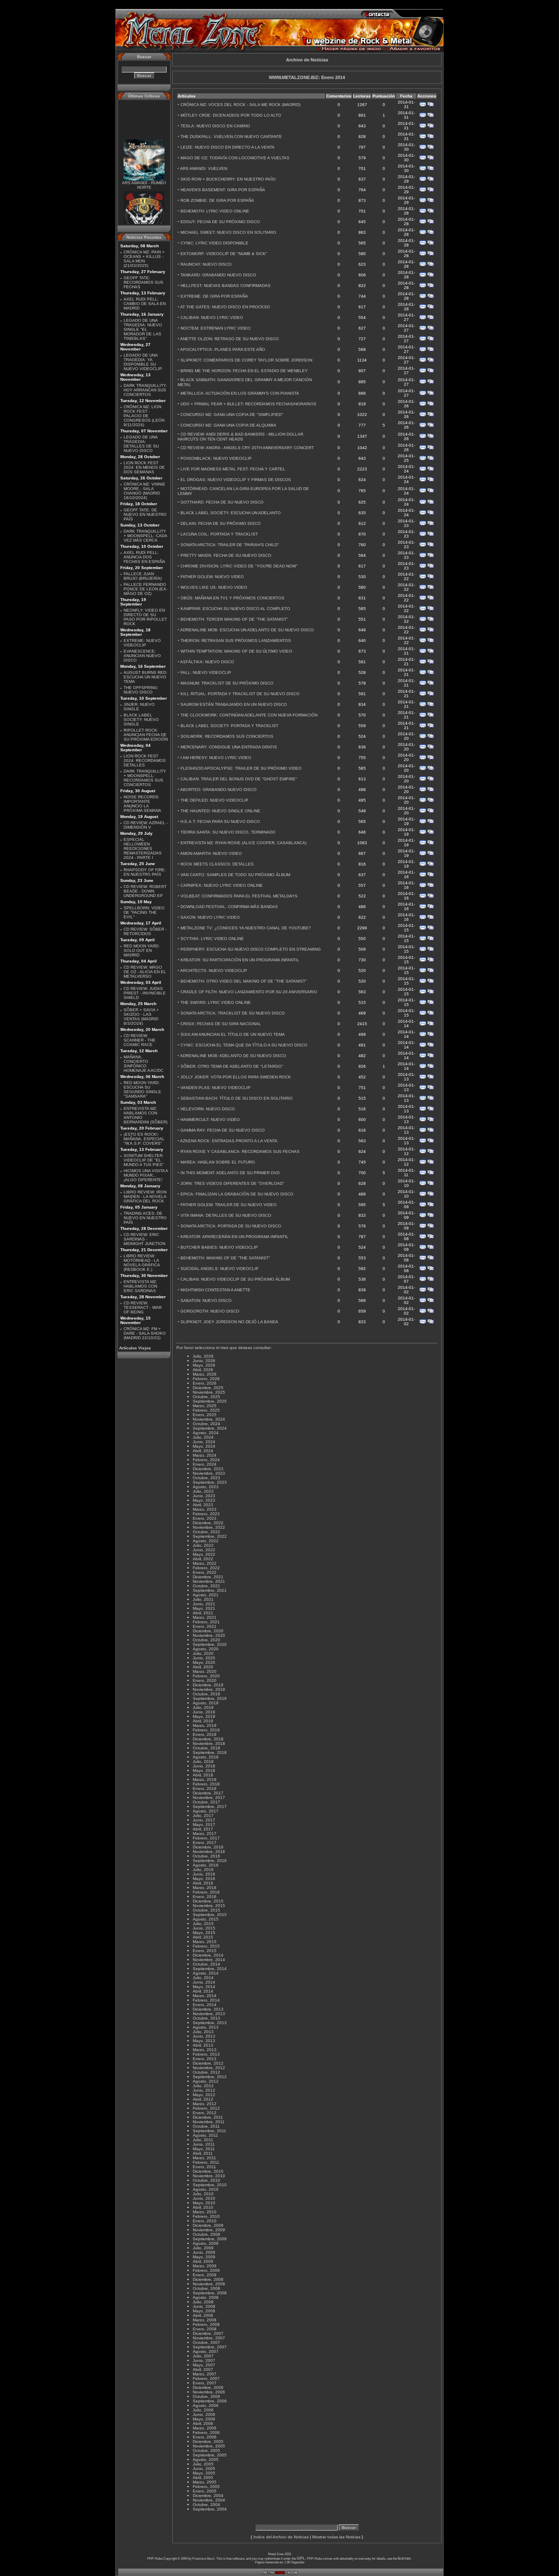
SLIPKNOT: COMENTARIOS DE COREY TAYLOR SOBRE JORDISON (246, 360)
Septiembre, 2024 (210, 1428)
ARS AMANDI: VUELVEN (204, 168)
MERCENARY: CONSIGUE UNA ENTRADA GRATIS (229, 747)
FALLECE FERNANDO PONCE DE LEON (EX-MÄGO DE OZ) (145, 589)
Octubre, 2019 (206, 1694)
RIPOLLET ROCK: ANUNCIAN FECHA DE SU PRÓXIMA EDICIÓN (146, 735)
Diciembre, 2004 (208, 2496)
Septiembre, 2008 (210, 2293)
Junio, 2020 (204, 1658)
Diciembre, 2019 (208, 1685)
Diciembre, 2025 (208, 1388)
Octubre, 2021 (206, 1586)
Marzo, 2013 (205, 2050)
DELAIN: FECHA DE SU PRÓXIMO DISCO (221, 523)
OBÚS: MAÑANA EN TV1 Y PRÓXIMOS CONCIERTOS (232, 598)
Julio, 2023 (203, 1491)
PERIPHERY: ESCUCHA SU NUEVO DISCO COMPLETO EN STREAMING (251, 949)
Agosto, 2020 (206, 1649)
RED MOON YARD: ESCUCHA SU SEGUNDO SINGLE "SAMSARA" (142, 1089)
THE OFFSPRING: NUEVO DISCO (141, 690)
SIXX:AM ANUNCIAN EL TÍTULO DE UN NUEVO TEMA (233, 1034)
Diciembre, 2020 (208, 1631)
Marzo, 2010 (205, 2212)
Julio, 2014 (203, 1978)
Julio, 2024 (203, 1437)
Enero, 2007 (205, 2383)
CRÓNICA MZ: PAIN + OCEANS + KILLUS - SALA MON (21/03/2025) (144, 259)
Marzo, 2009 (205, 2266)
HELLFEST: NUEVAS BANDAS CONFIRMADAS (225, 286)
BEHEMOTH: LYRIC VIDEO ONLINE (215, 211)
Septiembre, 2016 (210, 1861)
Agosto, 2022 (206, 1541)
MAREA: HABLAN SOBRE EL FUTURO (218, 1162)
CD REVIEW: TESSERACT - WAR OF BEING (143, 1307)
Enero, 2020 (205, 1680)
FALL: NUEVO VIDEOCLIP (206, 672)
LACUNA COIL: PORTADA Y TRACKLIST (219, 534)
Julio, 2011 (203, 2140)
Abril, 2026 (203, 1370)
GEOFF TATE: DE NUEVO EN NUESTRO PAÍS (145, 514)
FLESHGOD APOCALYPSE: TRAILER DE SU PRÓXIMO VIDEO (241, 768)
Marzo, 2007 (205, 2374)
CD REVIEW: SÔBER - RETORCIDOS (145, 931)
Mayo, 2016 (204, 1879)
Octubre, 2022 (206, 1532)
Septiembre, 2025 (210, 1401)
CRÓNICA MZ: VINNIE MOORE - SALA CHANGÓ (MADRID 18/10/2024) (144, 491)
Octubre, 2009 (206, 2234)
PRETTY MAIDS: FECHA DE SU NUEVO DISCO (226, 555)
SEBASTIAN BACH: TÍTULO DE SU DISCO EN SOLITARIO (237, 1098)
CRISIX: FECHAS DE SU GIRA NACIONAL (221, 1024)
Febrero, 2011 (206, 2162)
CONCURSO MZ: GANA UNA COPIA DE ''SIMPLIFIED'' (232, 415)
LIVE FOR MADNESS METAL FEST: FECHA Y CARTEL (233, 469)
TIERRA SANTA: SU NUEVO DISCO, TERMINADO (228, 832)
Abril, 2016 (203, 1883)
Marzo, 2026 (205, 1374)
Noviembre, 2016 (209, 1852)
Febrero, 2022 (206, 1568)
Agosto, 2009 (206, 2243)
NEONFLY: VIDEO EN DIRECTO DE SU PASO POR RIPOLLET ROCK (145, 617)
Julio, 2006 (203, 2410)
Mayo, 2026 (204, 1365)
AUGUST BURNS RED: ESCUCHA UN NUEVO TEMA (145, 677)
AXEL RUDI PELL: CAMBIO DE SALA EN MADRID (145, 304)
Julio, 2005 (203, 2464)
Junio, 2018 (204, 1766)
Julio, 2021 (203, 1599)
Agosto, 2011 (205, 2135)
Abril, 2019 (203, 1721)
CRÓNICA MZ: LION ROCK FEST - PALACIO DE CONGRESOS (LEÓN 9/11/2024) (144, 416)
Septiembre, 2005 (210, 2455)
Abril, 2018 (203, 1775)
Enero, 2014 (205, 2005)
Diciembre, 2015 (208, 1901)
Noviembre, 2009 (209, 2230)
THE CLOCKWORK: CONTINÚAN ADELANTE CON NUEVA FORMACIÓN (249, 715)
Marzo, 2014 (205, 1996)
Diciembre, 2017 (208, 1793)
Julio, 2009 (203, 2248)
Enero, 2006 (205, 2437)
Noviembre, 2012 (209, 2068)
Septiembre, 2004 (210, 2509)
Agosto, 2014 (206, 1973)
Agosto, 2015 (206, 1919)
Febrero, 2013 (206, 2054)
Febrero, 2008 (206, 2324)
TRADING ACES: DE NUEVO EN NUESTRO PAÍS (145, 1218)
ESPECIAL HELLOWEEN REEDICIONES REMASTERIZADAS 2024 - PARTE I (143, 848)
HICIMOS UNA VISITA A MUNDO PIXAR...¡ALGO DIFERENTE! (146, 1175)
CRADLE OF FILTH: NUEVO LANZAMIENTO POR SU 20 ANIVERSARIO (249, 992)
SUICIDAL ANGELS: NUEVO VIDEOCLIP (220, 1269)
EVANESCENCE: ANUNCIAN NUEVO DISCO (142, 656)
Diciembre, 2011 (208, 2117)
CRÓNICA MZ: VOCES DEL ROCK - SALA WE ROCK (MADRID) (240, 105)
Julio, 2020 (203, 1653)
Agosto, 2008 (206, 2297)
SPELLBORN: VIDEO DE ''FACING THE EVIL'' (144, 912)
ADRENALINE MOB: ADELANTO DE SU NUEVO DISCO (233, 1056)
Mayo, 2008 (204, 2311)
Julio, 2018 (203, 1761)
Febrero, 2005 (206, 2487)
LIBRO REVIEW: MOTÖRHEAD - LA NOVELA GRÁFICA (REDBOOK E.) (142, 1263)
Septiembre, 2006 (210, 2401)
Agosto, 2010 (206, 2189)
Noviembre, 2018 (209, 1743)
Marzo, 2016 (205, 1888)
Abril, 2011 (203, 2153)
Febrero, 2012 (206, 2108)
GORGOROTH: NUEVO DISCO (210, 1311)
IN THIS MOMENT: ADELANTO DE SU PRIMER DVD (230, 1173)
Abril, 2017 (203, 1829)
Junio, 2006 (204, 2414)
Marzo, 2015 (205, 1942)
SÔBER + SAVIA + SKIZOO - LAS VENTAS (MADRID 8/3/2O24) (141, 1017)
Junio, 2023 (204, 1496)
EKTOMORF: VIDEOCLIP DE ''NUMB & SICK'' (224, 254)
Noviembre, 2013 (209, 2014)
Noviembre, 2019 (209, 1689)
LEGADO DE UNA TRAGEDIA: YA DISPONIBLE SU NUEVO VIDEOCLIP (143, 362)
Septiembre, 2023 (210, 1482)
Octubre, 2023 (206, 1478)
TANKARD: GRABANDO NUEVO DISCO (218, 275)
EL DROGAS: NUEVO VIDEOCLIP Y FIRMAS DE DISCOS (236, 480)
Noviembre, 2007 (209, 2338)
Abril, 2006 (203, 2423)
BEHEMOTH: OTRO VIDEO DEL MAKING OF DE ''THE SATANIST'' (244, 981)
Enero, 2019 (205, 1734)
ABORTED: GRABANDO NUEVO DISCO (218, 790)
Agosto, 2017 (206, 1811)
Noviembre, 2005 (209, 2446)
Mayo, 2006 (204, 2419)
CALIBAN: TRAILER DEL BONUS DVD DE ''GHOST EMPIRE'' (239, 779)
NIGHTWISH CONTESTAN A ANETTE (215, 1290)
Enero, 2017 (205, 1843)
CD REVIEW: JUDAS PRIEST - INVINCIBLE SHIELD (145, 993)
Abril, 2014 (203, 1991)
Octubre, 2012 (206, 2072)
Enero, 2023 (205, 1518)
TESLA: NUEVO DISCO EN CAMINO (215, 126)
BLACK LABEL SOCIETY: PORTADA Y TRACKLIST (229, 726)
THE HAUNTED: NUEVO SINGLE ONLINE (220, 811)
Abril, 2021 (203, 1613)
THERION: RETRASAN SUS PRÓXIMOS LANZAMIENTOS (236, 641)
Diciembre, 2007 (208, 2333)
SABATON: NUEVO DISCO (206, 1300)
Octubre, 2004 (206, 2505)
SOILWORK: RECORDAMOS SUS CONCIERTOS (227, 736)
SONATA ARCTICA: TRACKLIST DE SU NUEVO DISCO (233, 1013)
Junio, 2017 (204, 1820)
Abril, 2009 (203, 2261)
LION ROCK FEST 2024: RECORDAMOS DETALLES (145, 760)
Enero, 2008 (205, 2329)
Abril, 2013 (203, 2045)
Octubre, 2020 (206, 1640)
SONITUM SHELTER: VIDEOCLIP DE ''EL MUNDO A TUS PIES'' (144, 1160)
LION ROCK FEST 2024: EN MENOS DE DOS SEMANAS (144, 467)
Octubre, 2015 (206, 1910)
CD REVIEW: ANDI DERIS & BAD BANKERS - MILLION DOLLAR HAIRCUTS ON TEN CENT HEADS (240, 437)
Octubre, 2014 (206, 1964)
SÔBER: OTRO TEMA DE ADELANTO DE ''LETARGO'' (232, 1066)
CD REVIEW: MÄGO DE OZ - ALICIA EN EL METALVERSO (145, 972)
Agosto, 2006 (206, 2405)
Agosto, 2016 (206, 1865)
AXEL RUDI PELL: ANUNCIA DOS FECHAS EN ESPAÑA (144, 557)
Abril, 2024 (203, 1451)
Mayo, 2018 (204, 1770)
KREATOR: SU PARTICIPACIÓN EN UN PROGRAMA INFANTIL (240, 960)
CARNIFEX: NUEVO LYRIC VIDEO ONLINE (222, 885)
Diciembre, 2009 (208, 2225)
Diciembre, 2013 (208, 2009)
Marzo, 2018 (205, 1779)
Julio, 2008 (203, 2302)
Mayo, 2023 (204, 1500)
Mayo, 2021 (204, 1608)
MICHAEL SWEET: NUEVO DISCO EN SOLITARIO (228, 232)
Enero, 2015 (205, 1951)
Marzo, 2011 (204, 2158)
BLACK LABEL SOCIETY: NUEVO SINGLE (141, 720)
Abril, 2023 (203, 1505)
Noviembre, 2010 (209, 2176)
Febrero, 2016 (206, 1892)
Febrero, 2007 (206, 2378)
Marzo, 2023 (205, 1509)
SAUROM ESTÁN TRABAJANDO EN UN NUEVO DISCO (234, 704)
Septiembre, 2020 (210, 1644)
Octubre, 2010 (206, 2180)
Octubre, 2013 (206, 2018)
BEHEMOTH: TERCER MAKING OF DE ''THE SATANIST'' (234, 619)
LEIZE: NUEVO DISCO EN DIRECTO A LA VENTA (228, 147)
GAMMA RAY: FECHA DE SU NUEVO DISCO (223, 1130)
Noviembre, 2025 (209, 1392)
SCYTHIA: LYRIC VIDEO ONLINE (212, 939)
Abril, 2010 (203, 2207)
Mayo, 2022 (204, 1554)
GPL (301, 2558)
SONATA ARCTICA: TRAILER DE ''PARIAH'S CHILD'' (230, 545)
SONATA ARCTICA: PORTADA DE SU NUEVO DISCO (231, 1226)
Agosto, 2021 (206, 1595)
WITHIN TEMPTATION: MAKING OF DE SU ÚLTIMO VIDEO (236, 651)
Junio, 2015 (204, 1928)
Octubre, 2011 (206, 2126)
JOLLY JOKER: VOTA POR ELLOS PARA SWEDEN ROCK (236, 1077)
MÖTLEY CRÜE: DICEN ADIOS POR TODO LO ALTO (231, 115)
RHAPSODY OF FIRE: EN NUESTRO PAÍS (145, 872)
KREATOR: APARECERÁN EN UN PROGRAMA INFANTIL (234, 1237)
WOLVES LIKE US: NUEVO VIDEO (214, 587)
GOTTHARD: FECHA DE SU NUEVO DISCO (222, 502)
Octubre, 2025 (206, 1397)
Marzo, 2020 (205, 1671)
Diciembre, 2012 (208, 2063)
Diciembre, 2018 (208, 1739)
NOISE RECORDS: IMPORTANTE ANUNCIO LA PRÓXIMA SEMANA (142, 804)
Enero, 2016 (205, 1897)
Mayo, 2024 (204, 1446)
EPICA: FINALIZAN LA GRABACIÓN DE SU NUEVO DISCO (237, 1194)
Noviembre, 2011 (209, 2122)
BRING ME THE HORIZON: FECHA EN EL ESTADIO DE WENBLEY (244, 371)
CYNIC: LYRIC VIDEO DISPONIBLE (214, 243)
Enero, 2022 (205, 1572)
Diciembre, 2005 (208, 2442)
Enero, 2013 (205, 2059)
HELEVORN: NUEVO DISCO (208, 1109)
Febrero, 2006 (206, 2433)
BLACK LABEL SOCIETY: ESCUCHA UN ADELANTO (231, 513)
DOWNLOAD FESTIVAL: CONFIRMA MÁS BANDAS (229, 907)
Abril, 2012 (203, 2099)
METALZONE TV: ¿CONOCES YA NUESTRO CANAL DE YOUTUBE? (246, 928)
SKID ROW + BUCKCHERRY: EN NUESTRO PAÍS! (228, 179)
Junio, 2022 (204, 1550)
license (404, 2558)
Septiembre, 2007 (210, 2347)
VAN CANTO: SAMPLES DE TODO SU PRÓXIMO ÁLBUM (235, 875)
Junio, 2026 (204, 1361)
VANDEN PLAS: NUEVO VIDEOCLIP (215, 1088)
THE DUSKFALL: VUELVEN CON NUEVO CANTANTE (231, 137)
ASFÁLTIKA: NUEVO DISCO (207, 662)
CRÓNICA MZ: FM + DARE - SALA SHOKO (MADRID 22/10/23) (145, 1333)
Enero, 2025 (205, 1415)
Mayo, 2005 (204, 2473)
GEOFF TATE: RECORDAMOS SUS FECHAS (143, 282)
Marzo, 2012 (205, 2104)
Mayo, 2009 (204, 2257)
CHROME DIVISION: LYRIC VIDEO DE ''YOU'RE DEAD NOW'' (239, 566)
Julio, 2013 (203, 2032)
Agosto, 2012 (206, 2081)
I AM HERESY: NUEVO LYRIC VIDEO (216, 758)
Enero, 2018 (205, 1789)
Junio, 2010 (204, 2198)
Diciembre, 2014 (208, 1955)
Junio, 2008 (204, 2306)
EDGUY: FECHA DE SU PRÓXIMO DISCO (220, 222)
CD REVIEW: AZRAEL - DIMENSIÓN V (146, 825)
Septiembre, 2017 (210, 1807)
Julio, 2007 (203, 2356)
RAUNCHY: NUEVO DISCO (206, 264)
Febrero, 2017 (206, 1838)
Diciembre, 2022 (208, 1523)
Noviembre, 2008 (209, 2284)
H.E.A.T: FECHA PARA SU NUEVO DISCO (220, 821)
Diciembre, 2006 (208, 2387)
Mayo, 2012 (204, 2095)
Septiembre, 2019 (210, 1698)
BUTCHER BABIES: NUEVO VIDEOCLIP (219, 1247)
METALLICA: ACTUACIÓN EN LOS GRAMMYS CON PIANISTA (240, 393)
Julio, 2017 (203, 1816)
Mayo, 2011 (204, 2149)
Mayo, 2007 (204, 2365)
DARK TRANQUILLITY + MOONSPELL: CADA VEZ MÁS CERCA (145, 536)
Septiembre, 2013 (210, 2023)
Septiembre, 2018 (210, 1752)
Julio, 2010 (203, 2194)
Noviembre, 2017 (209, 1798)
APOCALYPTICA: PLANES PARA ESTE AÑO (223, 349)
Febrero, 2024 (206, 1460)
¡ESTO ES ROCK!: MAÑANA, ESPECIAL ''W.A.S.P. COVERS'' (144, 1139)
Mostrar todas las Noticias (336, 2537)
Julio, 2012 (203, 2086)
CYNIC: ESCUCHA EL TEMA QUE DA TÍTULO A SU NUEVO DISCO (244, 1045)
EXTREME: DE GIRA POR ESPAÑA (214, 296)
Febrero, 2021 (206, 1622)
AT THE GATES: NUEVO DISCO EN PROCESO (225, 307)
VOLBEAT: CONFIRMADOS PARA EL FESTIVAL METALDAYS (239, 896)
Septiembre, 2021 (210, 1590)
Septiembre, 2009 (210, 2239)
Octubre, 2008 (206, 2288)
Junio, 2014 (204, 1982)
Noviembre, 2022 (209, 1527)
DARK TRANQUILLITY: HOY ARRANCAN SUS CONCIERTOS (145, 390)
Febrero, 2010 (206, 2216)
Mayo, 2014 (204, 1987)
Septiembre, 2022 (210, 1536)
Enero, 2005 (205, 2491)
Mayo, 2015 (204, 1933)
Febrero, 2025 (206, 1410)
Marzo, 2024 (205, 1455)
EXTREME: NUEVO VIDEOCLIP (142, 643)
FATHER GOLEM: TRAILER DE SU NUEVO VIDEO (229, 1205)
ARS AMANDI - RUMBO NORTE (144, 174)
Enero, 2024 (205, 1464)
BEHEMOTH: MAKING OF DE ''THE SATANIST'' (225, 1258)
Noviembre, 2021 (209, 1581)
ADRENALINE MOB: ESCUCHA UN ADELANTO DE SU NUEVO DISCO (247, 630)
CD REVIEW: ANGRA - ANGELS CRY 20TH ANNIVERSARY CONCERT (247, 448)
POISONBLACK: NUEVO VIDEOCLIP (216, 458)
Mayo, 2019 (204, 1716)
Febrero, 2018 (206, 1784)
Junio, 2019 (204, 1712)
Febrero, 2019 (206, 1730)
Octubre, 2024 (206, 1424)
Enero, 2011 (204, 2167)
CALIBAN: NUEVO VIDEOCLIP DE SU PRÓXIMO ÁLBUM (235, 1279)
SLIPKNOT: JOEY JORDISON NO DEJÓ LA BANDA (229, 1322)
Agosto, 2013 (206, 2027)
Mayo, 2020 (204, 1662)
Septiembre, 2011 (210, 2131)
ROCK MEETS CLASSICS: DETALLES (217, 864)
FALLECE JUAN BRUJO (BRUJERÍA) (143, 576)
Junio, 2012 (204, 2090)
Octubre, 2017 (206, 1802)
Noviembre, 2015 (209, 1906)
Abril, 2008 (203, 2315)
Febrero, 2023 (206, 1514)
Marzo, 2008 (205, 2320)
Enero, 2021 (205, 1626)
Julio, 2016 (203, 1870)
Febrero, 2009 (206, 2270)
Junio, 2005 (204, 2469)
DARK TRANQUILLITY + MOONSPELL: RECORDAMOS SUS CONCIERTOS (145, 778)
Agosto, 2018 (206, 1757)
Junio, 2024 (204, 1442)
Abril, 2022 (203, 1559)
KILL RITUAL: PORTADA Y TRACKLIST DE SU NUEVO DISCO (240, 694)
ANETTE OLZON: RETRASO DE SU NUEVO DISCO (229, 339)
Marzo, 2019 (205, 1725)
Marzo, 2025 (205, 1406)
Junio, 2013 (204, 2036)
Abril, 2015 (203, 1937)
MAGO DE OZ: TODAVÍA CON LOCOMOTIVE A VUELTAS (235, 158)
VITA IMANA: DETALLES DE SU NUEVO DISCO (226, 1215)
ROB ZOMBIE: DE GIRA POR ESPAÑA (217, 200)
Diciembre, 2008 (208, 2279)
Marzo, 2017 (205, 1834)
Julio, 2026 (203, 1356)
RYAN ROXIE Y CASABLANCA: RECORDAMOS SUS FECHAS (240, 1151)
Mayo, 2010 (204, 2203)
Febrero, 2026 (206, 1379)
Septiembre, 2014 (210, 1969)
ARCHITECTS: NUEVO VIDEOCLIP (214, 971)
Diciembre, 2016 (208, 1847)
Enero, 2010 (205, 2221)
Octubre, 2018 (206, 1748)
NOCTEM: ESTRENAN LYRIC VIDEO (215, 328)
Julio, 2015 (203, 1924)
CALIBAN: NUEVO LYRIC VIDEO (212, 317)
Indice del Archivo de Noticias (281, 2537)
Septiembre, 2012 (210, 2077)
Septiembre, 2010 (210, 2185)
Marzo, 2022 (205, 1563)
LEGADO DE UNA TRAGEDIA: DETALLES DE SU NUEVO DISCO (141, 444)
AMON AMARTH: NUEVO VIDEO (211, 853)
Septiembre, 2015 (210, 1915)
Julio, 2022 (203, 1545)
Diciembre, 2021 (208, 1577)
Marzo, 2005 (205, 2482)
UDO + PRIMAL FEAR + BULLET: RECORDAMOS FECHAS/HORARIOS (248, 404)
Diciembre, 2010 (208, 2171)
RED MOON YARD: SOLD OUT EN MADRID (142, 950)
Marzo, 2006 (205, 2428)
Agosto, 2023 (206, 1487)
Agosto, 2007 (206, 2351)
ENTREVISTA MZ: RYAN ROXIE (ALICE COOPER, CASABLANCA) (243, 843)
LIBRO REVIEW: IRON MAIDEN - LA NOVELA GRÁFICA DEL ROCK (145, 1196)
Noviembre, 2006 (209, 2392)
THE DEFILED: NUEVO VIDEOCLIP (214, 800)
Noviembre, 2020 (209, 1635)
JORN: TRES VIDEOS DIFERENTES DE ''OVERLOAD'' (232, 1183)
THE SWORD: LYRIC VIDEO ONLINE (216, 1002)
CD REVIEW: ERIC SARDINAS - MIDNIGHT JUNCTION (144, 1239)
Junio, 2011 (204, 2144)
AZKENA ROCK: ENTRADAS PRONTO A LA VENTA (229, 1141)
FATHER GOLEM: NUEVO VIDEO (212, 577)
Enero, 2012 (205, 2113)
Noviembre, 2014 (209, 1960)
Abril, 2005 (203, 2478)
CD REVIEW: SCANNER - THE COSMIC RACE (140, 1040)
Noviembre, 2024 (209, 1419)
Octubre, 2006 (206, 2396)
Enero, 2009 (205, 2275)
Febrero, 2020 (206, 1676)
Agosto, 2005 (206, 2460)
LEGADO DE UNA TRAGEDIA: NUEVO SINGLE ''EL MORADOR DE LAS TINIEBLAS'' (143, 329)
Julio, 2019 (203, 1707)
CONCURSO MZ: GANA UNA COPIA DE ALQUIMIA (228, 425)
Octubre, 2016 (206, 1856)
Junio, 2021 (204, 1604)
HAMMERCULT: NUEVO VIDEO (210, 1120)
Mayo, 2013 (204, 2041)
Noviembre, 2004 (209, 2500)
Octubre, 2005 (206, 2451)
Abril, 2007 (203, 2369)
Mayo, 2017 (204, 1825)
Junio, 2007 (204, 2360)
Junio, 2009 (204, 2252)
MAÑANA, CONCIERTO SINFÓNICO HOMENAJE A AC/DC (143, 1064)
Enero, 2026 (205, 1383)
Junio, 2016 (204, 1874)
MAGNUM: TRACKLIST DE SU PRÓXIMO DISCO (227, 683)
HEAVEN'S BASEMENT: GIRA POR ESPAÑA (223, 190)
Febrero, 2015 (206, 1946)
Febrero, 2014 (206, 2000)
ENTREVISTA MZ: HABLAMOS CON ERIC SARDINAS (140, 1286)
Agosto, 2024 (206, 1433)
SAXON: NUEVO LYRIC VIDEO (210, 917)
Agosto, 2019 (206, 1703)
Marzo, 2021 (205, 1617)
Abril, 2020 (203, 1667)
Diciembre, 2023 (208, 1469)
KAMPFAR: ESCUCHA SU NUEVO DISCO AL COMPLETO (235, 609)
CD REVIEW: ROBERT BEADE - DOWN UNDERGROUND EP (145, 891)
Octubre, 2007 (206, 2342)
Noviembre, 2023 (209, 1473)
